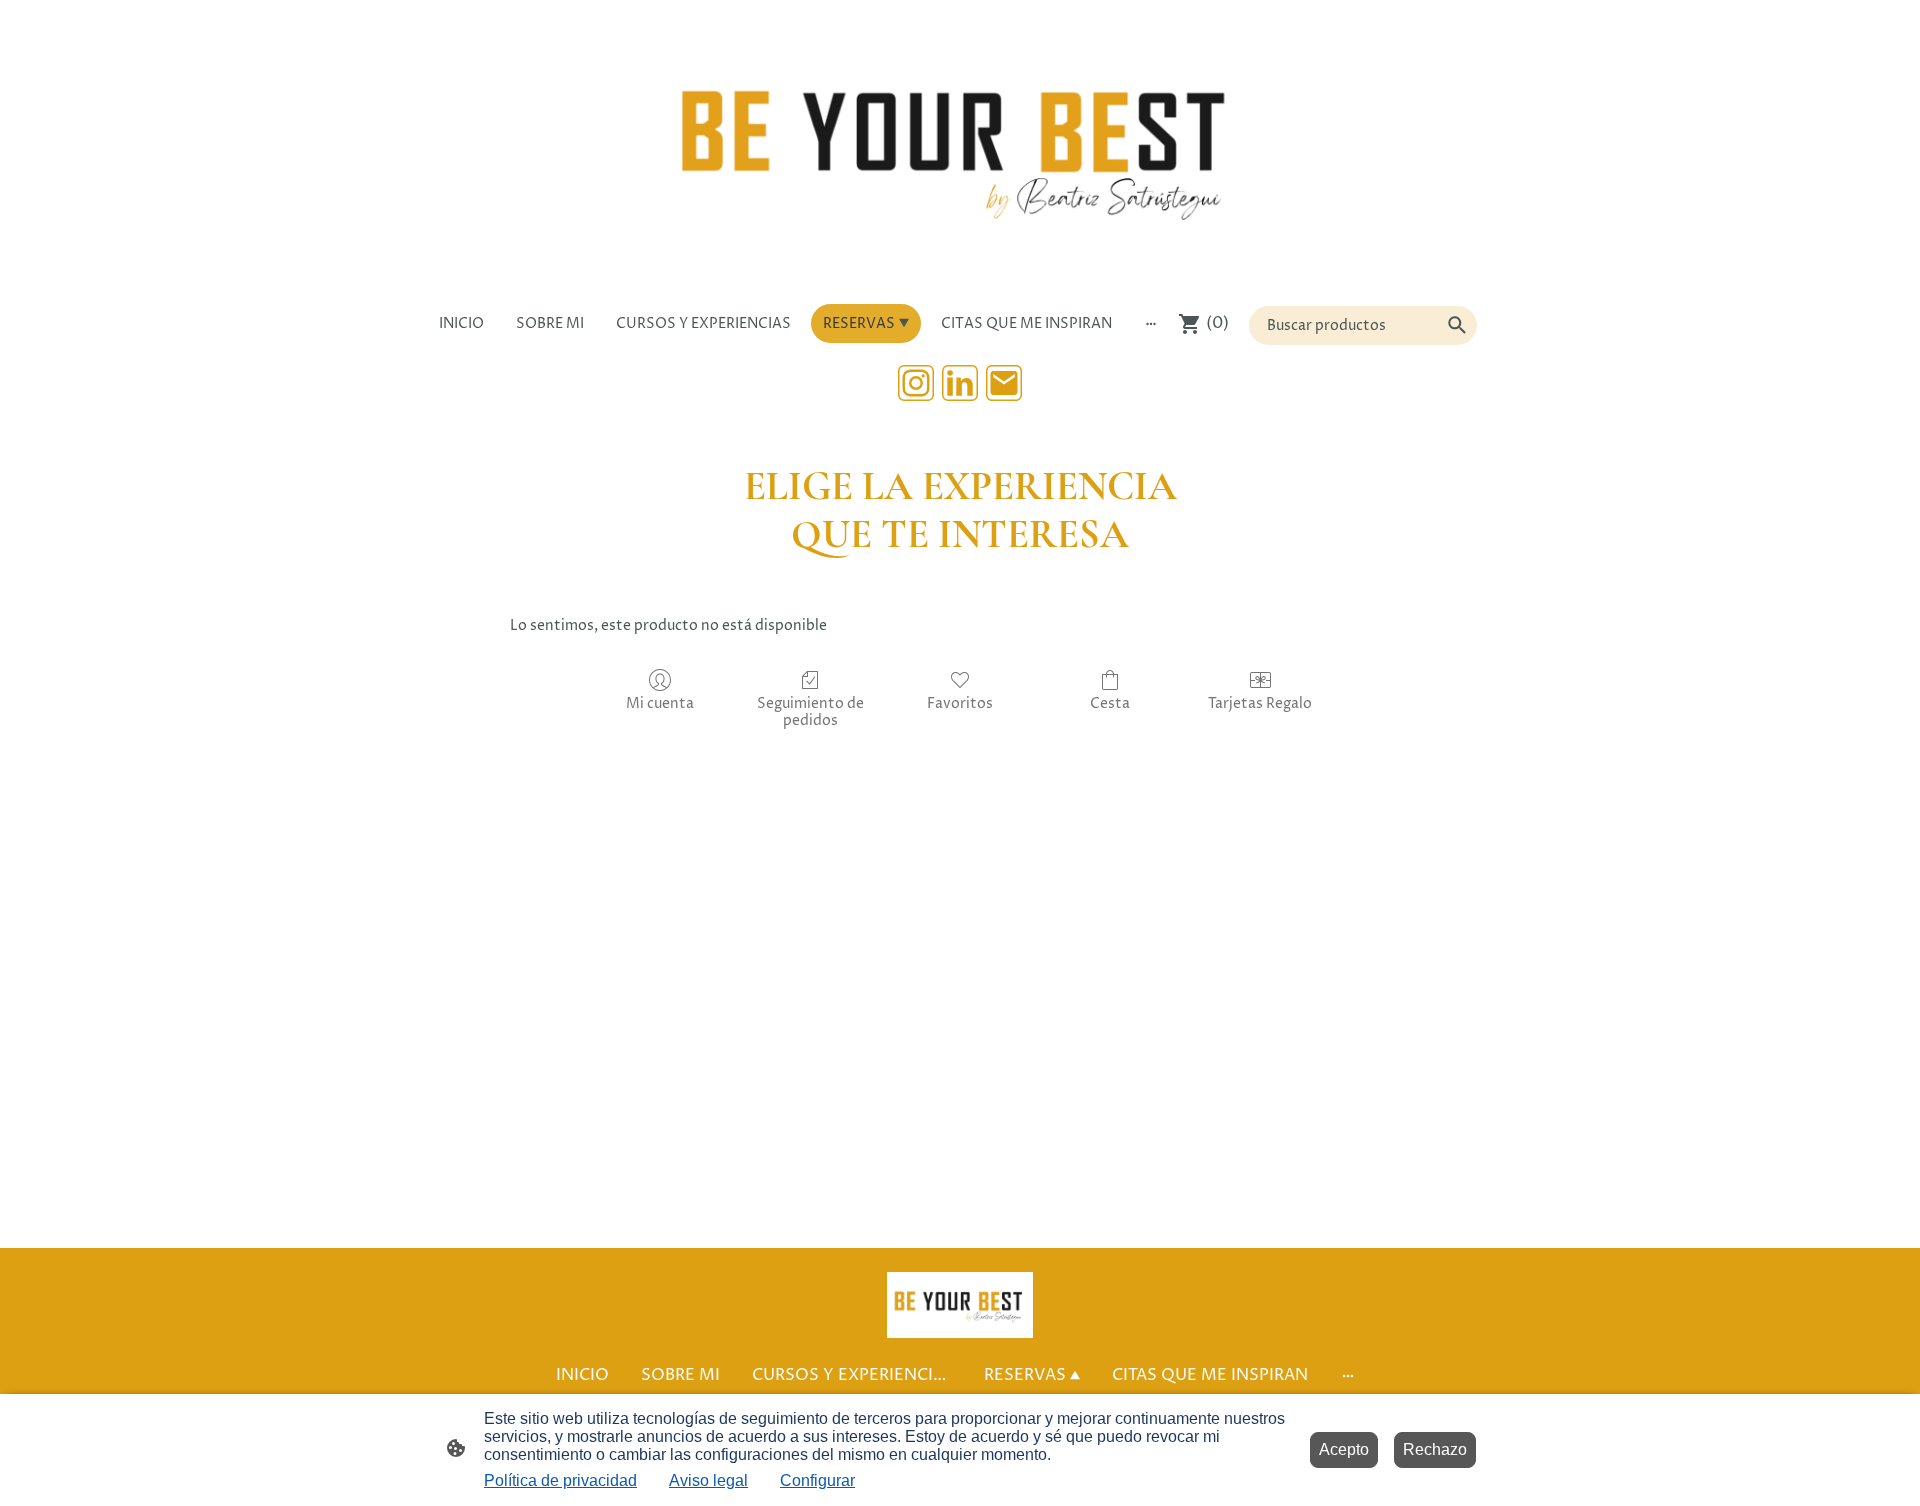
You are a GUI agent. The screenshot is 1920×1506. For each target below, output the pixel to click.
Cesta (1110, 703)
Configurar (817, 1480)
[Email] (1004, 383)
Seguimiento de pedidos (810, 712)
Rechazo (1435, 1449)
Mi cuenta (660, 703)
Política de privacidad (560, 1480)
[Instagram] (916, 383)
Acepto (1344, 1449)
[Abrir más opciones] (1151, 323)
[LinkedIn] (960, 383)
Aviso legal (708, 1480)
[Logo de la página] (959, 148)
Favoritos (960, 703)
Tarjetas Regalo (1260, 703)
